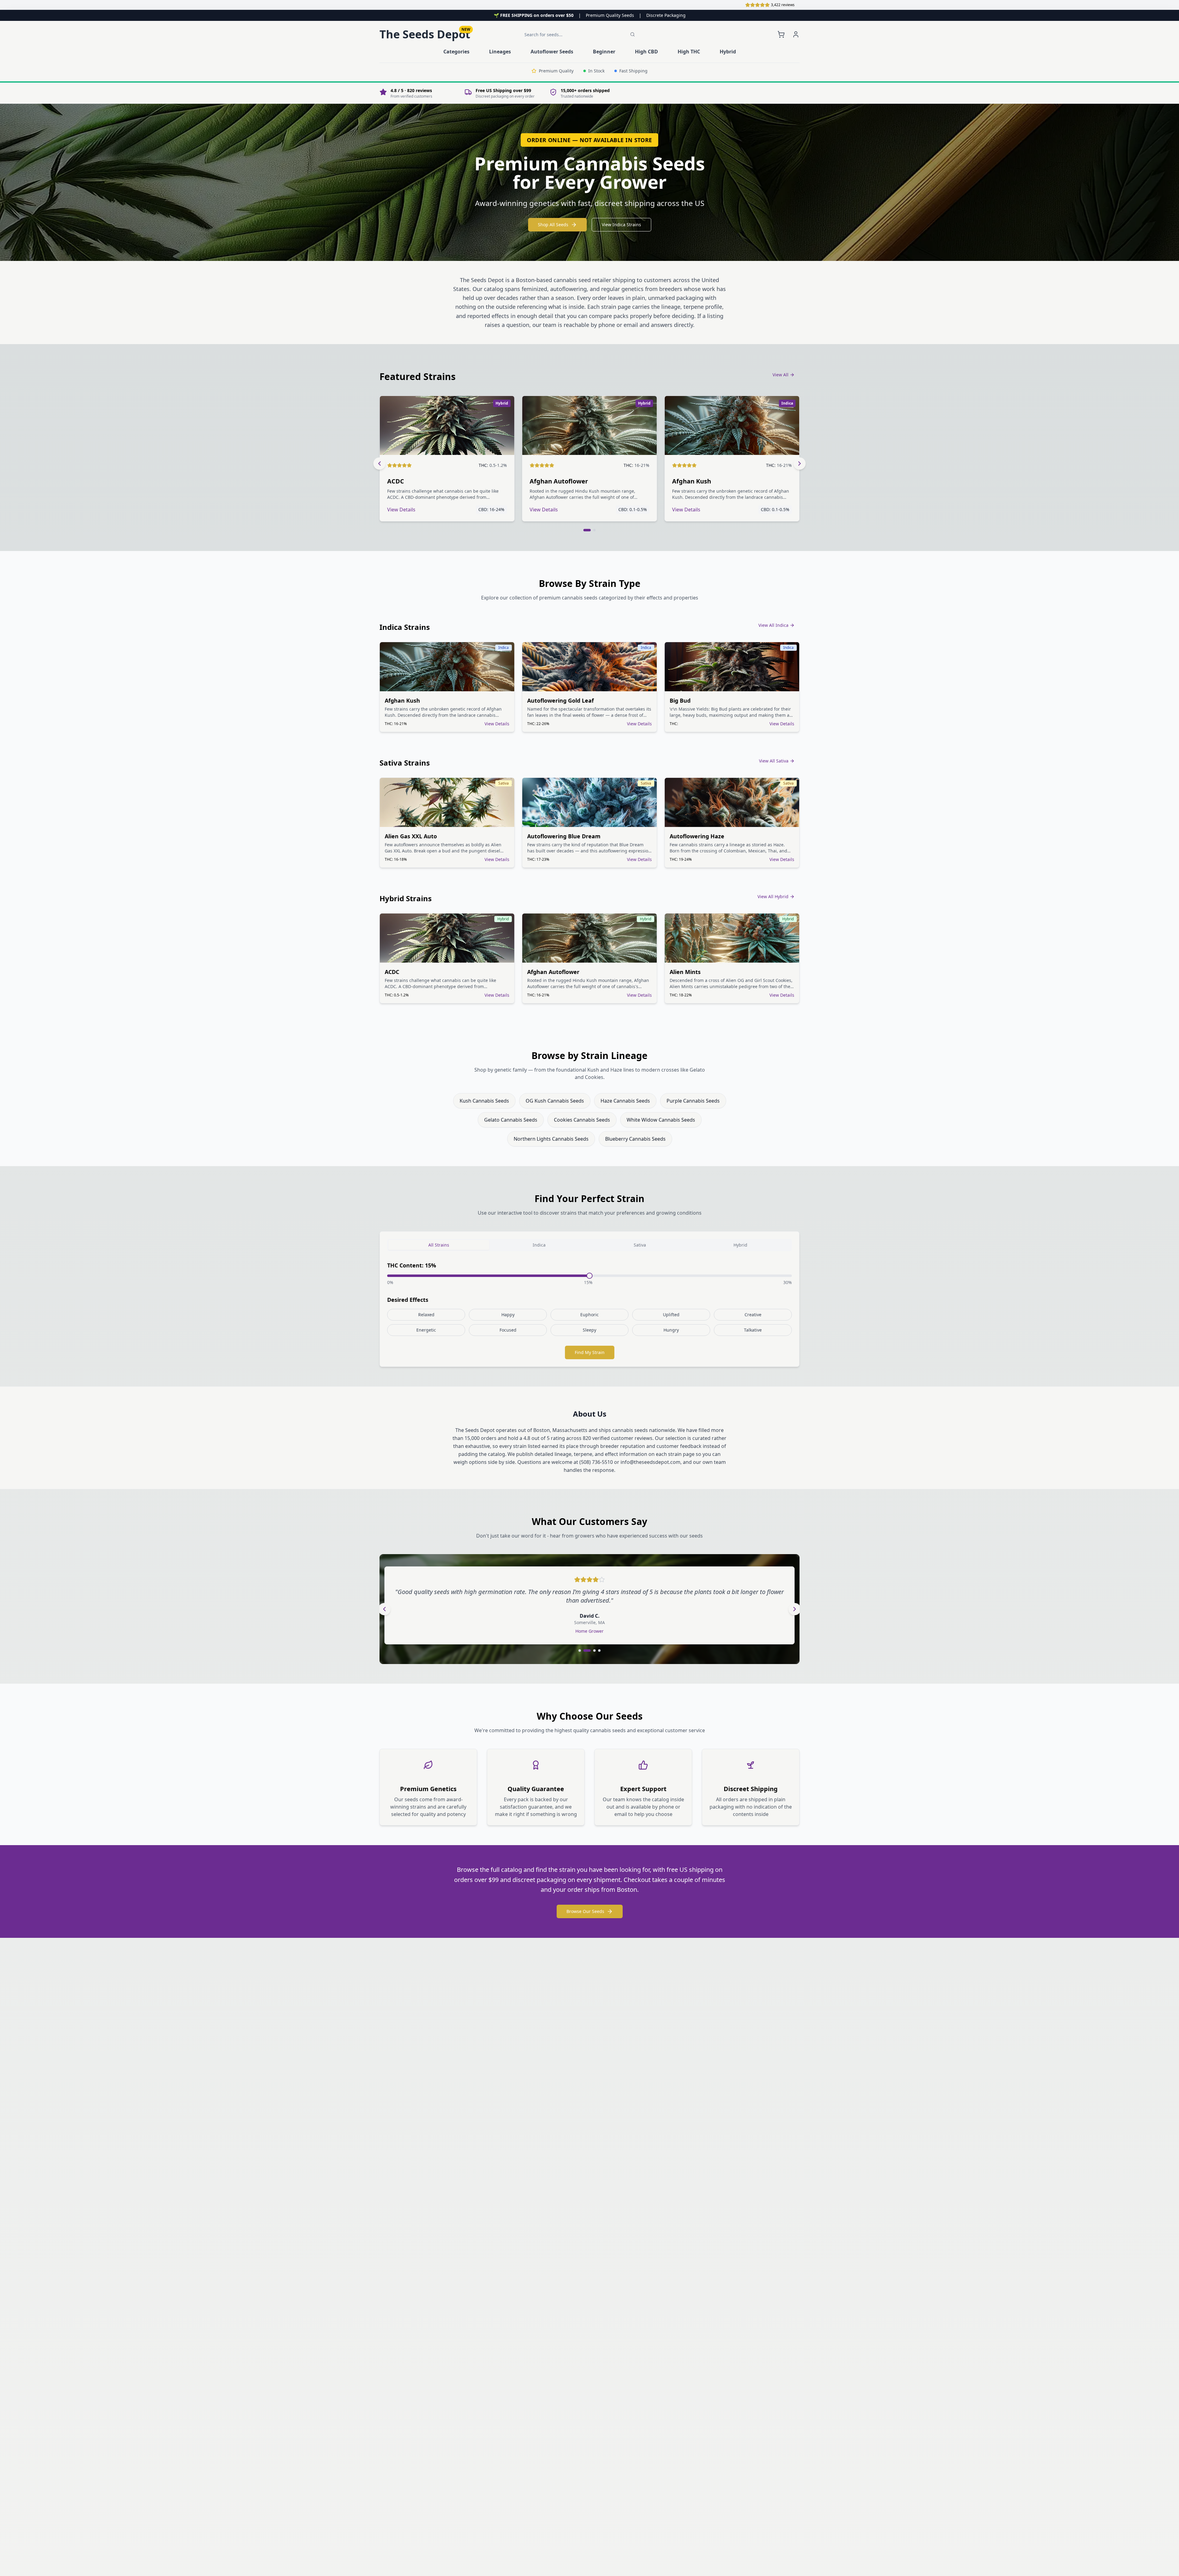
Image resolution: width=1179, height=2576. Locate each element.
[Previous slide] (379, 464)
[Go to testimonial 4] (597, 1651)
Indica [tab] (539, 1245)
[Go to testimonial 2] (585, 1651)
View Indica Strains (621, 225)
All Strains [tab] (439, 1245)
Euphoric (589, 1315)
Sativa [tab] (640, 1245)
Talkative (753, 1330)
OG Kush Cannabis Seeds (555, 1101)
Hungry (671, 1330)
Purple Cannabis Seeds (693, 1101)
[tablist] (589, 1245)
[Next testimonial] (795, 1609)
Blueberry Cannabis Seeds (635, 1139)
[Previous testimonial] (384, 1609)
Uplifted (671, 1315)
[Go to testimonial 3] (589, 1651)
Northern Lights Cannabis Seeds (551, 1139)
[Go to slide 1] (587, 530)
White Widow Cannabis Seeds (661, 1120)
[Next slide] (800, 464)
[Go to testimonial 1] (580, 1651)
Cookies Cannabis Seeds (582, 1120)
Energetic (426, 1330)
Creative (753, 1315)
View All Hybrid (773, 896)
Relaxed (426, 1315)
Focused (508, 1330)
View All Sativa (774, 761)
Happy (508, 1315)
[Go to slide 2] (594, 530)
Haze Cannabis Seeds (625, 1101)
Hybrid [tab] (740, 1245)
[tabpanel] (589, 1310)
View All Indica (773, 625)
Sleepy (589, 1330)
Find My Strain (590, 1352)
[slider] (589, 1276)
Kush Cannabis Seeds (484, 1101)
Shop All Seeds (553, 225)
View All (780, 375)
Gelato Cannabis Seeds (511, 1120)
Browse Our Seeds (585, 1911)
